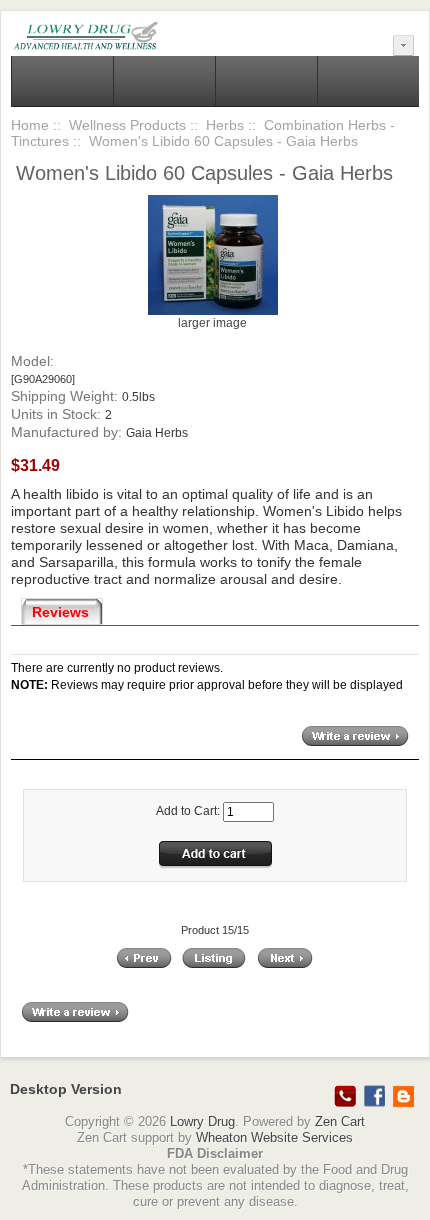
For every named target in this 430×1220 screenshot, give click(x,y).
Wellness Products (127, 125)
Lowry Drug (202, 1121)
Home (30, 125)
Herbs (225, 125)
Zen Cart (340, 1121)
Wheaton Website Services (274, 1137)
